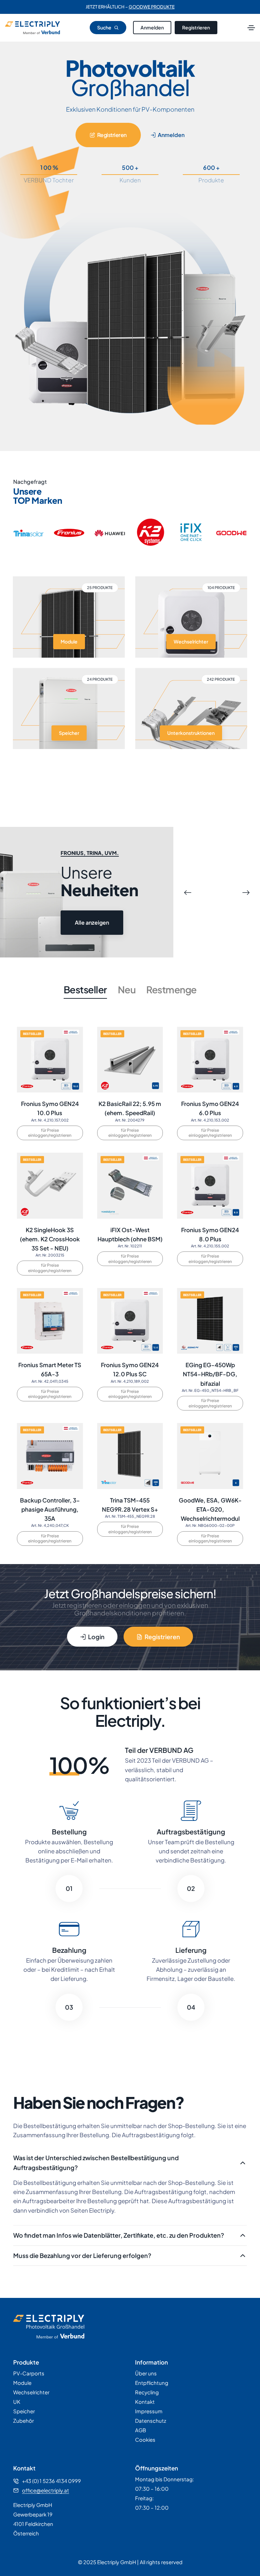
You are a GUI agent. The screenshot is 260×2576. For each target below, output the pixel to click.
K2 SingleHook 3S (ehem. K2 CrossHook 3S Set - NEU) (50, 1239)
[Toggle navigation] (251, 28)
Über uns (146, 2373)
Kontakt (145, 2402)
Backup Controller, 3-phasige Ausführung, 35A (50, 1509)
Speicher (24, 2411)
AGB (140, 2430)
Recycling (147, 2392)
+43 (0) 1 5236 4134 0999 (51, 2481)
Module (22, 2383)
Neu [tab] (127, 989)
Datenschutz (151, 2421)
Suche (105, 27)
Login (96, 1637)
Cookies (145, 2439)
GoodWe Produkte (152, 7)
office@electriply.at (46, 2490)
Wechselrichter (31, 2392)
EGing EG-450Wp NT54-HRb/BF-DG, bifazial (210, 1374)
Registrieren (196, 27)
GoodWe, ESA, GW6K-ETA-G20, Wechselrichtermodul (210, 1509)
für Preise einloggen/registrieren (50, 1133)
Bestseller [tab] (85, 989)
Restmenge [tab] (171, 989)
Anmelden (152, 27)
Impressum (149, 2411)
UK (17, 2402)
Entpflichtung (152, 2383)
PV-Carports (29, 2373)
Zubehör (24, 2421)
